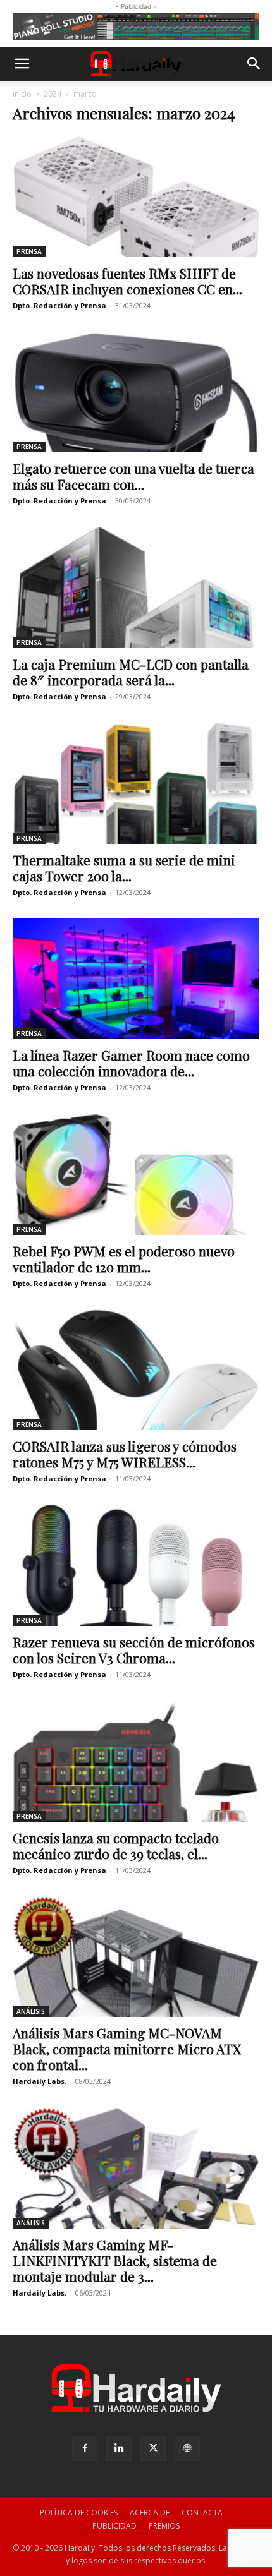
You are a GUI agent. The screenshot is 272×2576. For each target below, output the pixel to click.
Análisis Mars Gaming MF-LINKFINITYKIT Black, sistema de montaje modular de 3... (115, 2260)
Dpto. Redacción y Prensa (59, 305)
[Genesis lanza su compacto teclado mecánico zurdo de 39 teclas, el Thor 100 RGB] (136, 1761)
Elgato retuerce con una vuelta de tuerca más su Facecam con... (133, 476)
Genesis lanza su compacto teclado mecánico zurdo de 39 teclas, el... (116, 1845)
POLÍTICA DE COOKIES (79, 2513)
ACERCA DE (150, 2513)
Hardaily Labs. (40, 2081)
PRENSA (29, 251)
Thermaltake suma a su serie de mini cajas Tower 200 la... (124, 868)
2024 (53, 94)
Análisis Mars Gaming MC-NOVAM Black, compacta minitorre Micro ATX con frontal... (127, 2049)
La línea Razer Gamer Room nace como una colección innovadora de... (131, 1063)
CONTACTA (202, 2513)
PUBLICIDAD (114, 2526)
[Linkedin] (119, 2448)
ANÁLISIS (31, 2011)
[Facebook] (85, 2448)
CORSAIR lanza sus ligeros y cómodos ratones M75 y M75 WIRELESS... (125, 1454)
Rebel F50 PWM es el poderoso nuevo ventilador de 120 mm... (124, 1259)
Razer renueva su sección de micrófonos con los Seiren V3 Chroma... (134, 1650)
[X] (153, 2448)
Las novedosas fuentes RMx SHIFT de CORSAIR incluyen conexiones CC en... (127, 281)
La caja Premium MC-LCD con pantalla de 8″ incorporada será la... (131, 672)
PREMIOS (164, 2526)
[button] (22, 64)
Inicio (22, 94)
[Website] (187, 2448)
